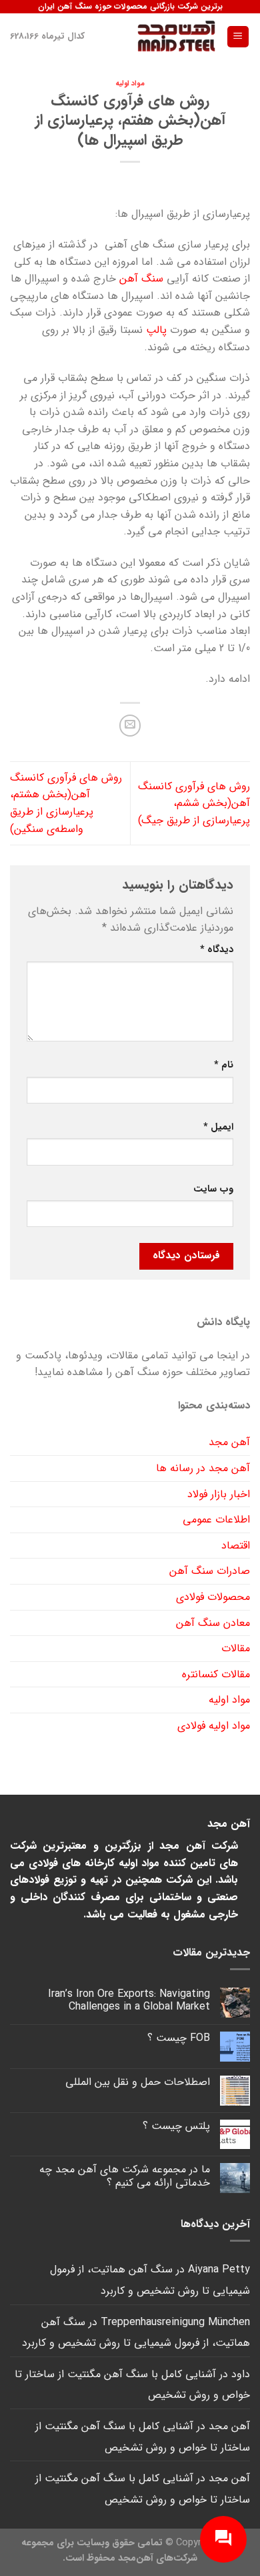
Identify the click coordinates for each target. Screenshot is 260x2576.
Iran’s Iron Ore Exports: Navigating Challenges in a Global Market (129, 2000)
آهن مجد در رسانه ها (203, 1468)
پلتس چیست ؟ (176, 2126)
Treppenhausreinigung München (175, 2322)
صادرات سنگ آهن (210, 1571)
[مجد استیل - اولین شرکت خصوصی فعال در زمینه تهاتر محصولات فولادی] (176, 37)
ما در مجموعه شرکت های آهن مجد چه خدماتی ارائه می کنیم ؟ (125, 2176)
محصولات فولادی (213, 1597)
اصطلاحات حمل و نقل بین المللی (138, 2082)
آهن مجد (229, 1442)
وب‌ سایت (213, 1189)
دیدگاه (217, 950)
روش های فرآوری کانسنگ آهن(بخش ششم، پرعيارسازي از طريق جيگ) (194, 803)
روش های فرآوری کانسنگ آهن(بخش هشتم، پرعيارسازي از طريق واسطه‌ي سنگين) (66, 803)
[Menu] (238, 37)
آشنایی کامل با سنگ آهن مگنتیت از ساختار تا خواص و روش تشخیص (132, 2385)
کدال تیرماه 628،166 (47, 36)
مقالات (236, 1648)
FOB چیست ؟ (179, 2038)
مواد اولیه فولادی (214, 1726)
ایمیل (218, 1127)
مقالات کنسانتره (216, 1674)
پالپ (156, 330)
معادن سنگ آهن (213, 1623)
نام (224, 1065)
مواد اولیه (130, 83)
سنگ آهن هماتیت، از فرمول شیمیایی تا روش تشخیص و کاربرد (150, 2280)
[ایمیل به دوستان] (130, 726)
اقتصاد (236, 1546)
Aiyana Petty (219, 2269)
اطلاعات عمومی (216, 1520)
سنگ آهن (141, 279)
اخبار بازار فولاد (219, 1494)
